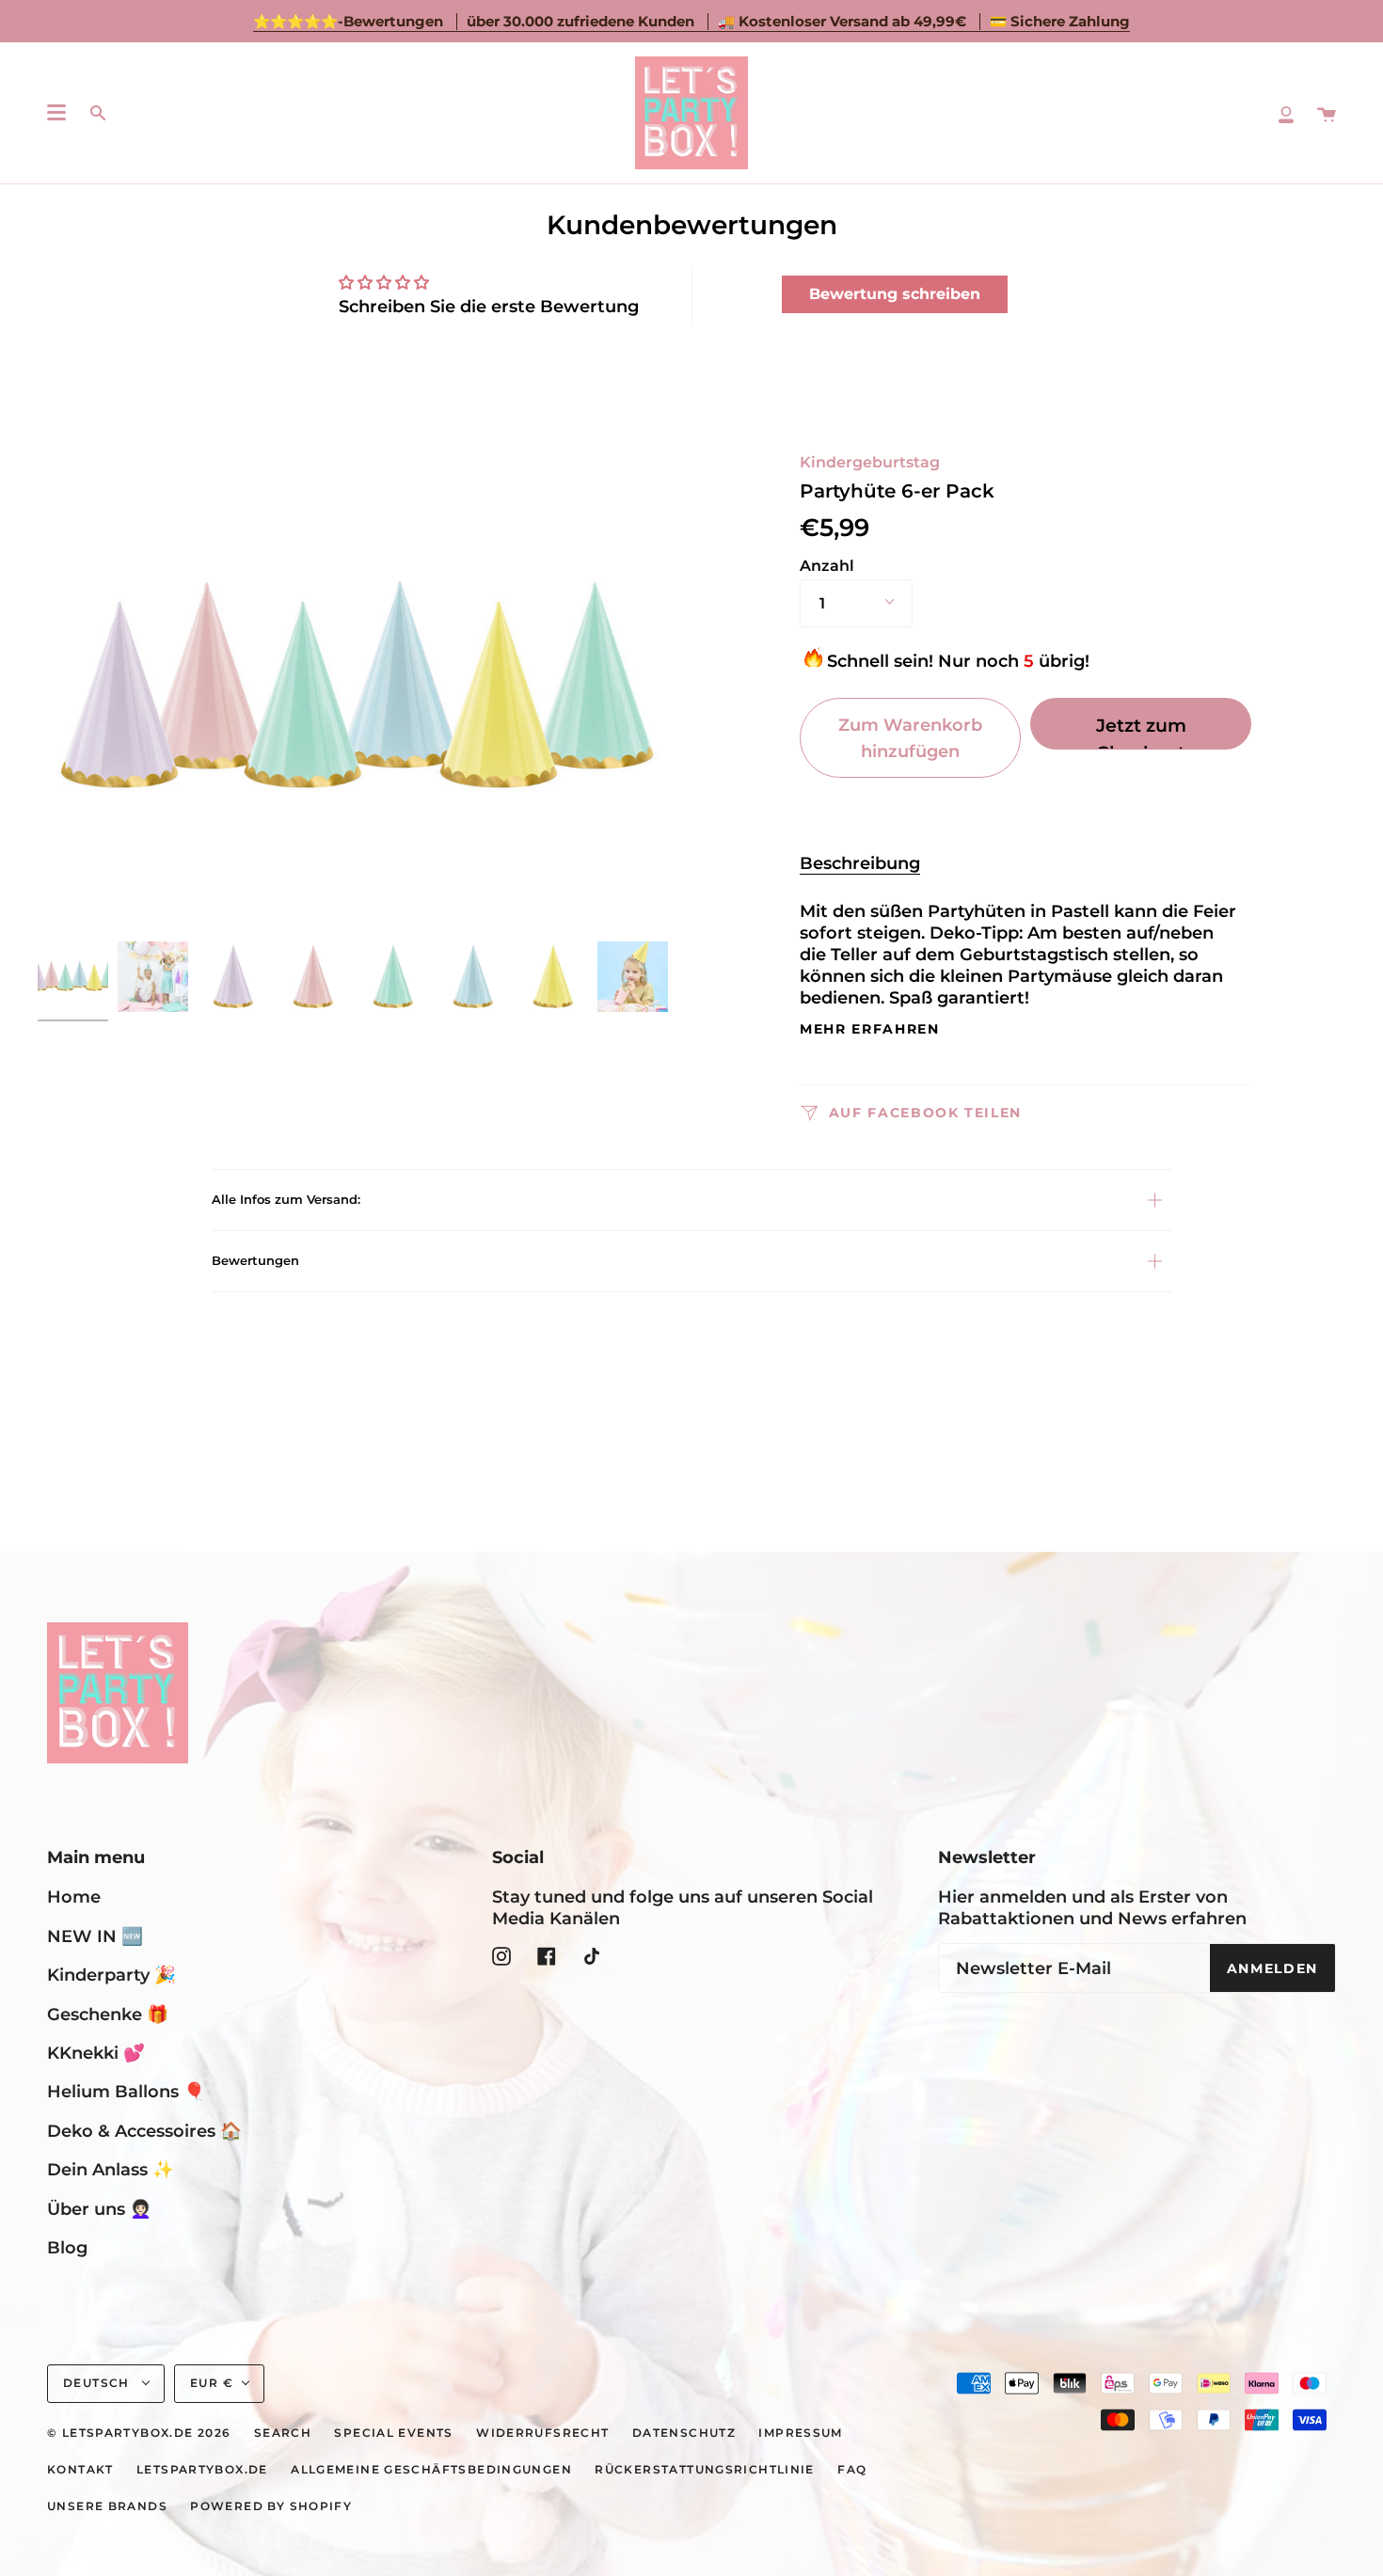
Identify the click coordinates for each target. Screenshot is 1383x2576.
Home (74, 1896)
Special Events (393, 2433)
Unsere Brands (107, 2506)
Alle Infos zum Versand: (286, 1199)
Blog (67, 2247)
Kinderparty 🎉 (111, 1975)
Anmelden (1272, 1968)
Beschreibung (860, 863)
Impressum (800, 2433)
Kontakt (80, 2470)
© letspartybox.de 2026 (139, 2433)
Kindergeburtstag (870, 462)
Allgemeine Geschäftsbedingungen (431, 2470)
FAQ (852, 2470)
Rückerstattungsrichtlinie (705, 2470)
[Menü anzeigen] (56, 113)
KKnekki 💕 (96, 2053)
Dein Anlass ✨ (111, 2169)
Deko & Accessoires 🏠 (144, 2131)
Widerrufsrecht (542, 2433)
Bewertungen (255, 1260)
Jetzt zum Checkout (1141, 732)
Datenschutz (684, 2433)
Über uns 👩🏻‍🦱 (99, 2209)
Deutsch (98, 2383)
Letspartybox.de (202, 2470)
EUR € (212, 2383)
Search (283, 2433)
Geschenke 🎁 (108, 2014)
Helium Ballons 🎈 (126, 2091)
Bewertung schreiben (895, 294)
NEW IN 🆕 (95, 1936)
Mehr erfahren (870, 1030)
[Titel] (1286, 113)
